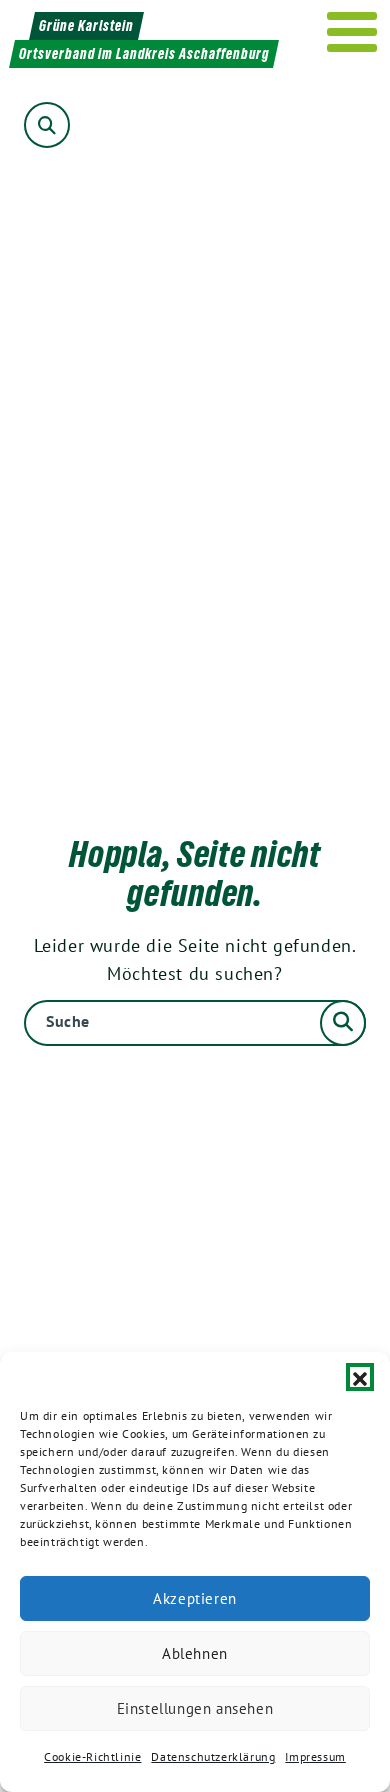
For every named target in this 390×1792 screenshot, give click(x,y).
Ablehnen (195, 1653)
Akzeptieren (195, 1598)
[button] (360, 1377)
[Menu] (352, 32)
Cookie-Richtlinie (92, 1756)
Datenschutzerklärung (213, 1756)
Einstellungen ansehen (195, 1708)
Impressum (315, 1756)
